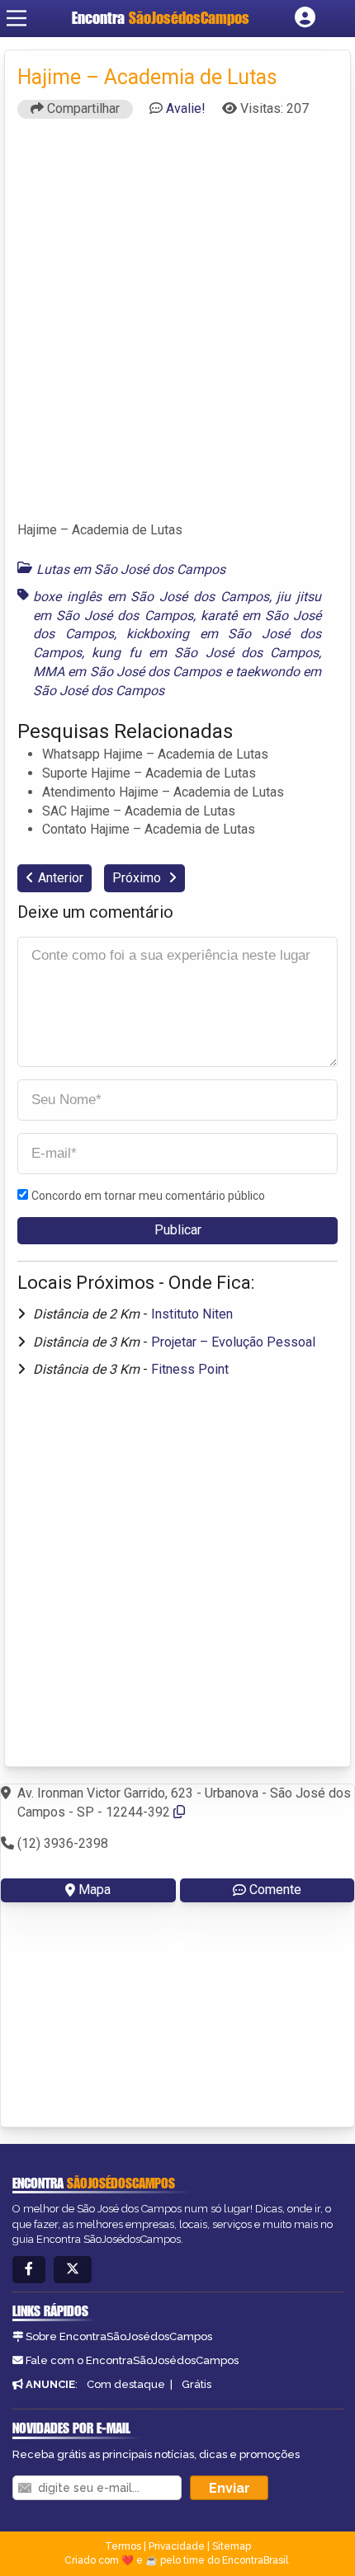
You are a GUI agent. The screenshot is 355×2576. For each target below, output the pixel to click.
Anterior (61, 878)
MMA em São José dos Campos (127, 672)
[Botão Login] (305, 18)
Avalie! (186, 108)
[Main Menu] (17, 18)
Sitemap (232, 2546)
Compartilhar (82, 108)
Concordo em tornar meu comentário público (148, 1196)
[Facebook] (29, 2270)
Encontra (161, 18)
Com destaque (126, 2384)
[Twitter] (73, 2270)
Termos (123, 2546)
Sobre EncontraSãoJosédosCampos (119, 2336)
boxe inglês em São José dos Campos (151, 597)
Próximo (138, 878)
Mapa (95, 1890)
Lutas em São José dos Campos (131, 569)
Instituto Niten (192, 1314)
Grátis (196, 2384)
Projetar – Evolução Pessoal (233, 1342)
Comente (275, 1890)
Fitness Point (190, 1369)
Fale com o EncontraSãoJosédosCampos (132, 2360)
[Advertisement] (177, 327)
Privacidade (177, 2546)
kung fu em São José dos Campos (205, 653)
